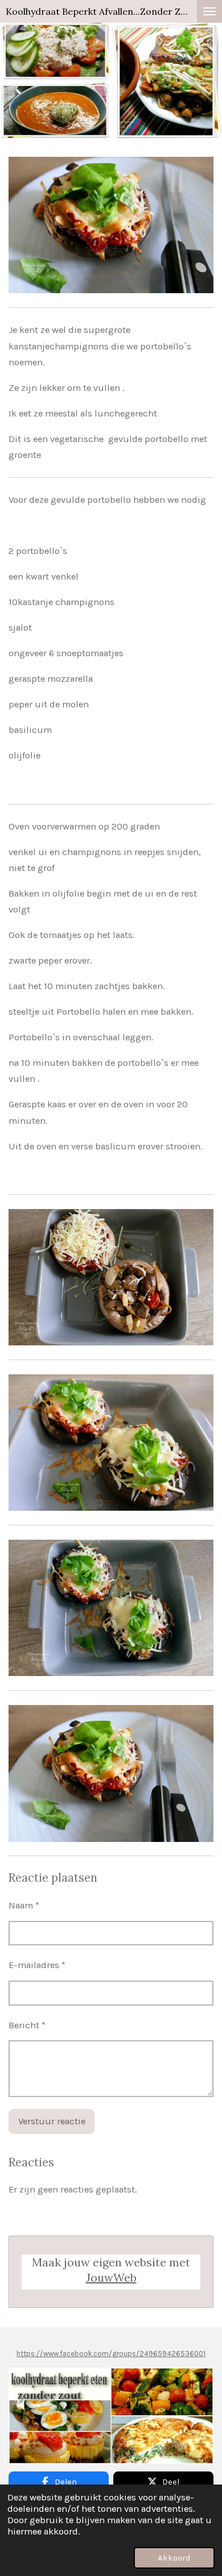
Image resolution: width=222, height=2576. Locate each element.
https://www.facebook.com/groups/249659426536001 (111, 2354)
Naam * (24, 1905)
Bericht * (27, 2025)
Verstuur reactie (52, 2121)
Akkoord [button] (174, 2558)
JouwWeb (111, 2277)
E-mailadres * (37, 1965)
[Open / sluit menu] (209, 11)
